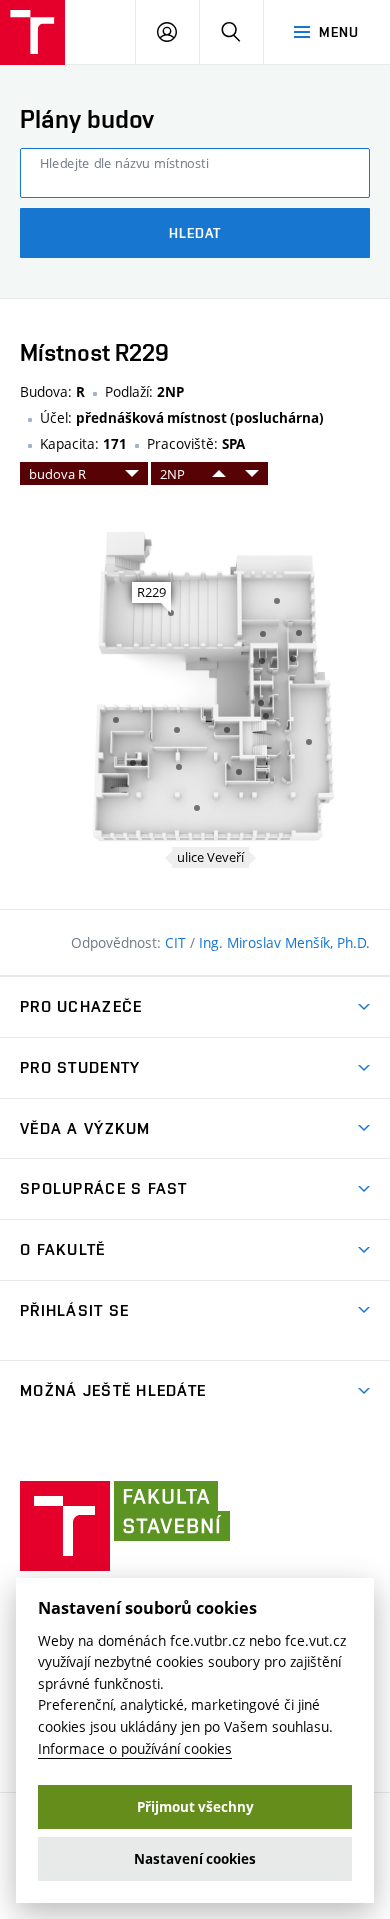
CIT (177, 942)
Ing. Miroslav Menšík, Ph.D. (284, 942)
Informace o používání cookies (135, 1748)
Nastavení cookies (195, 1859)
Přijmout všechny (195, 1807)
